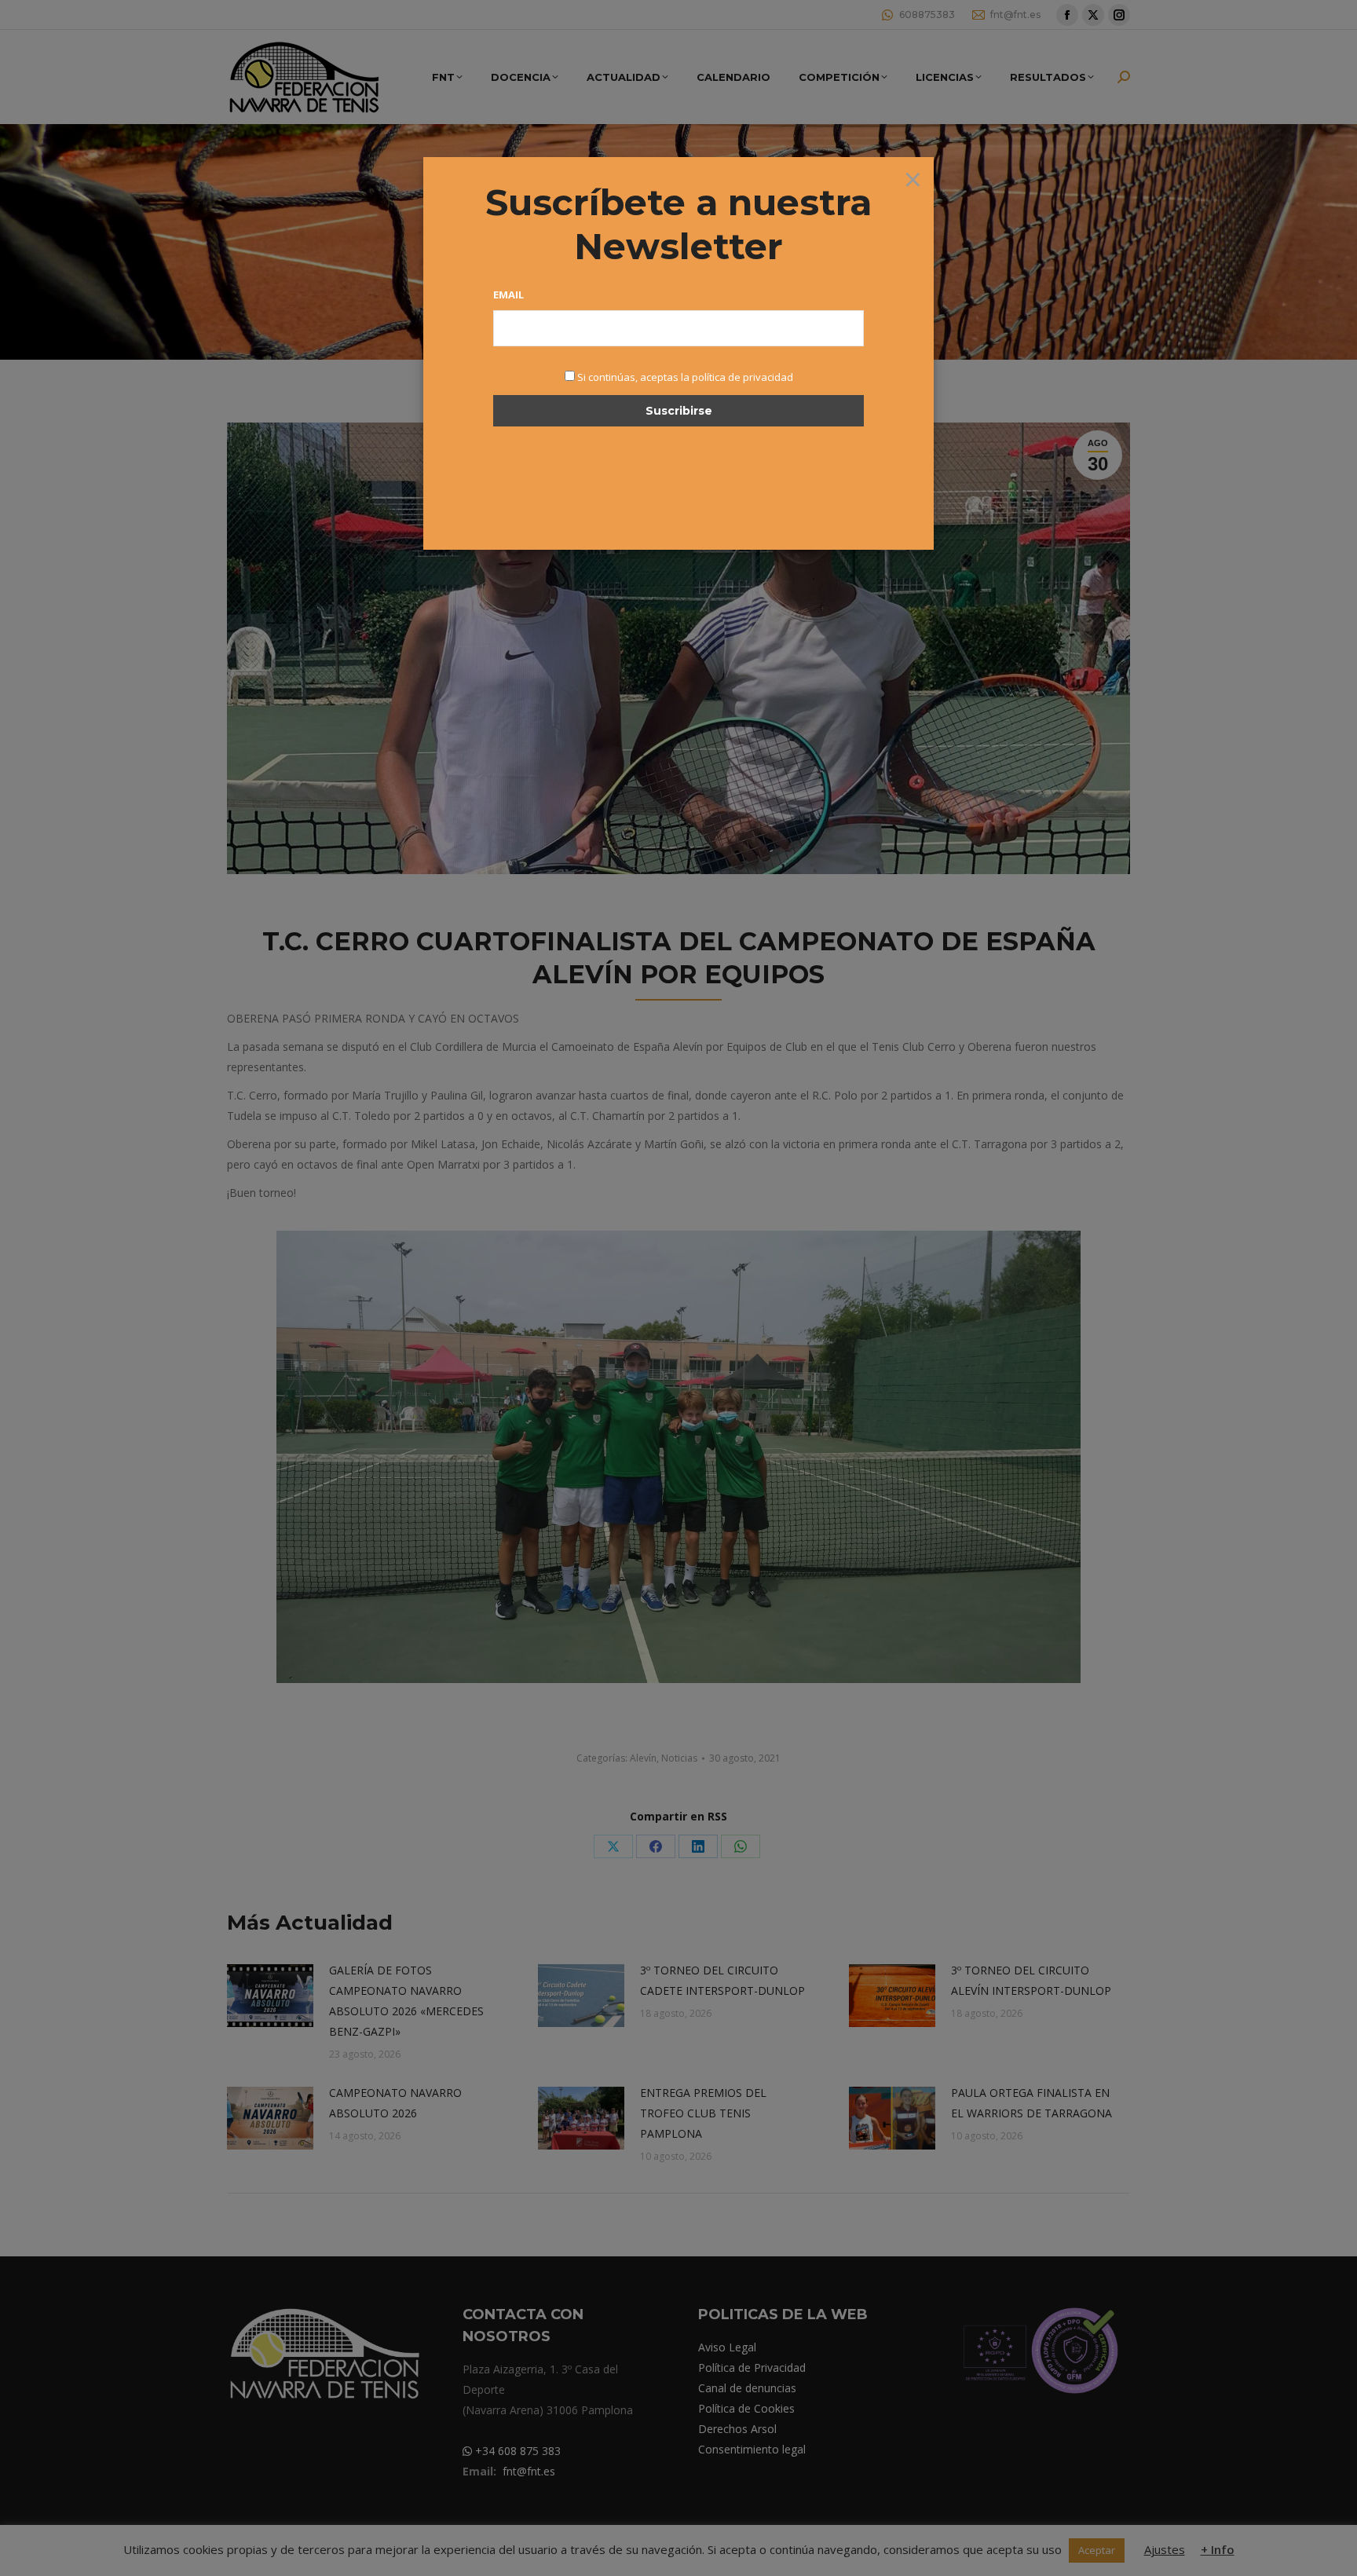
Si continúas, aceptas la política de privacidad (685, 377)
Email (508, 295)
